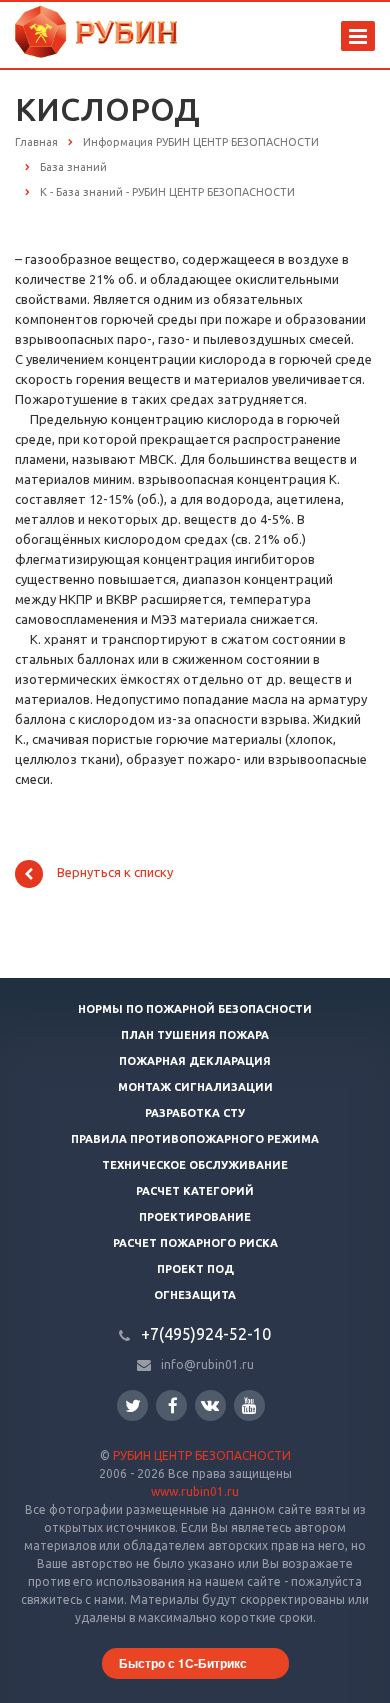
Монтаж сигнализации (195, 1087)
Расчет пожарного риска (195, 1243)
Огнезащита (195, 1295)
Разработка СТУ (195, 1113)
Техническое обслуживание (195, 1165)
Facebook (171, 1405)
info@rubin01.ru (207, 1364)
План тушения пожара (195, 1035)
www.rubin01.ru (195, 1491)
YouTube (249, 1405)
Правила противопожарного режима (195, 1139)
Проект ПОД (195, 1269)
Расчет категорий (195, 1191)
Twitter (132, 1405)
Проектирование (195, 1217)
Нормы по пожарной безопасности (195, 1009)
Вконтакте (210, 1405)
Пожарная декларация (195, 1061)
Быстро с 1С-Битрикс (183, 1663)
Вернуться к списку (115, 873)
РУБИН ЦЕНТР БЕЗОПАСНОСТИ (202, 1455)
